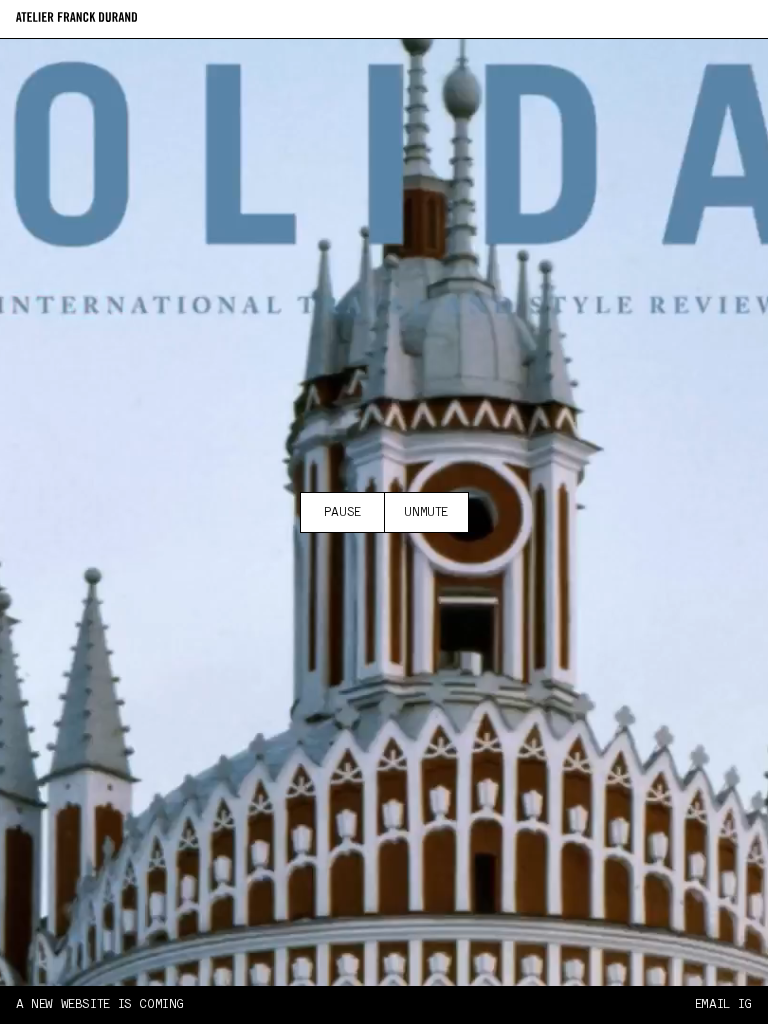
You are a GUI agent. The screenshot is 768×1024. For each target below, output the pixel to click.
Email (712, 1004)
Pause (342, 512)
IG (745, 1004)
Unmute (426, 512)
